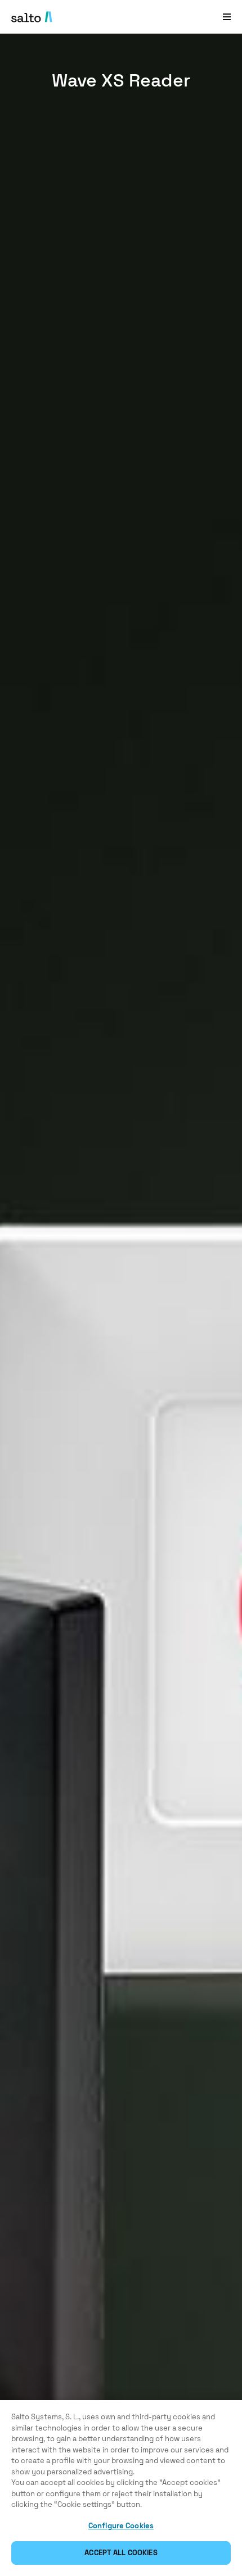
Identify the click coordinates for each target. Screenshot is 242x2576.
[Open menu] (227, 17)
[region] (121, 2488)
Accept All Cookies (121, 2553)
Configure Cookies (121, 2526)
